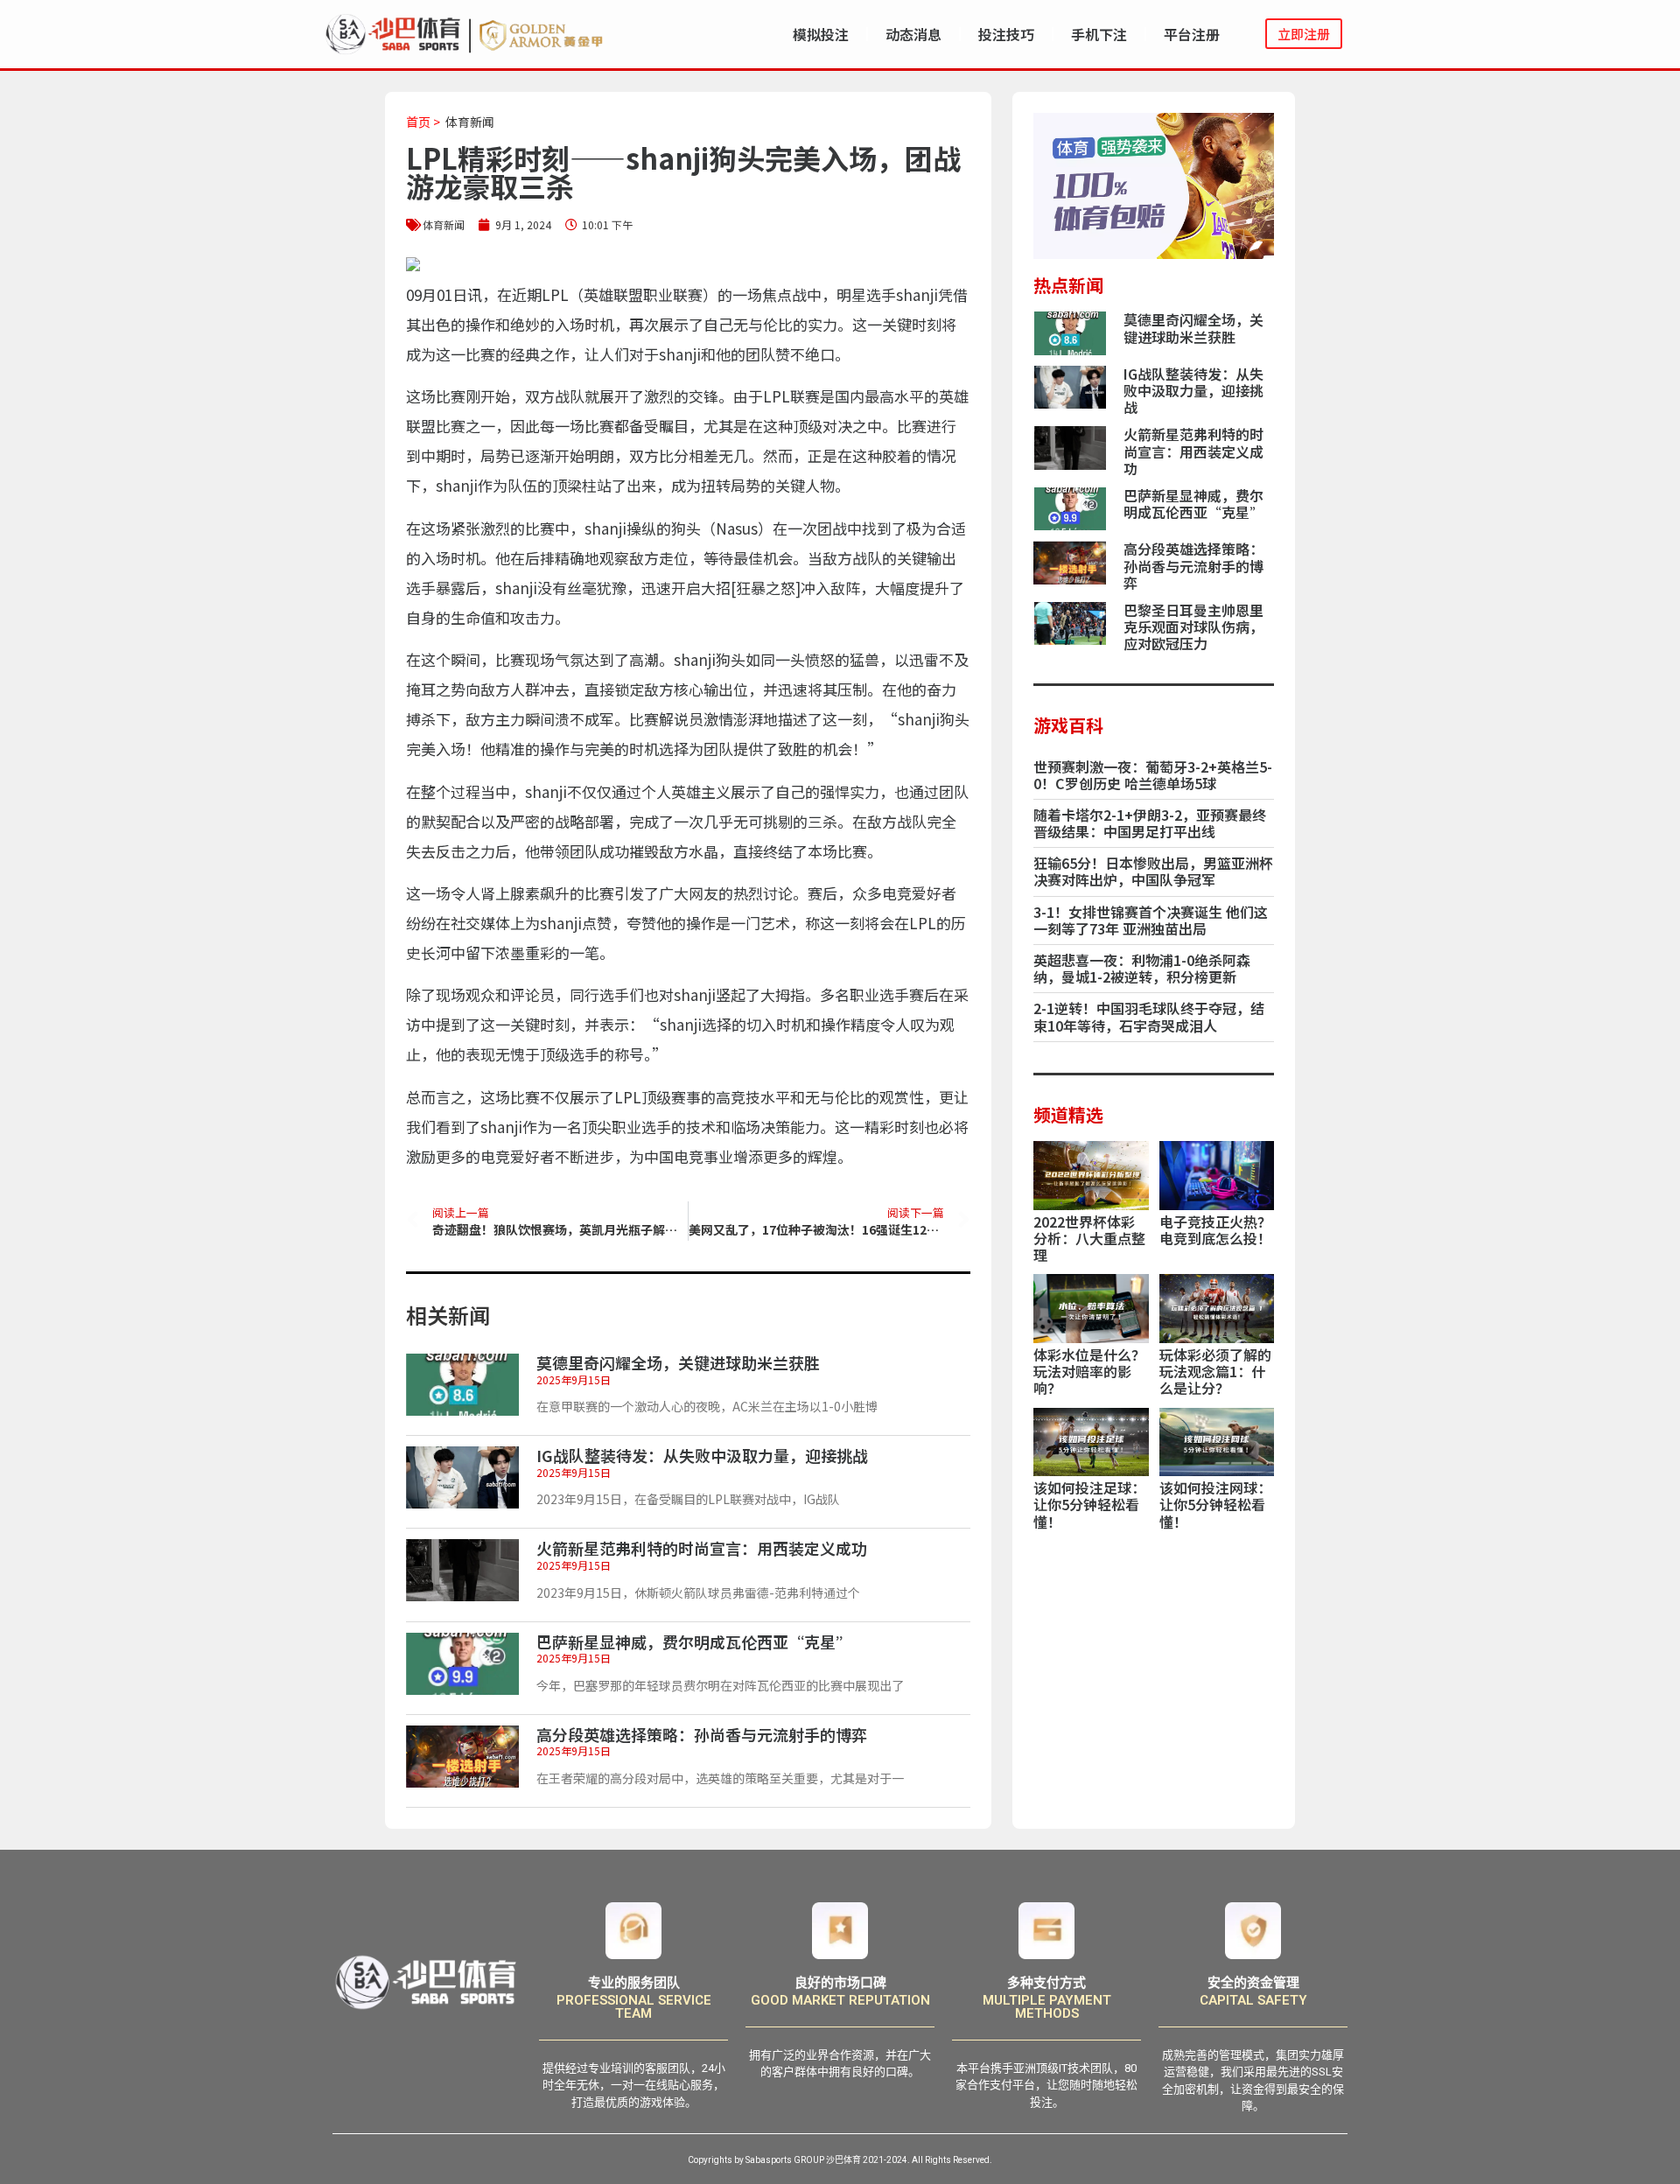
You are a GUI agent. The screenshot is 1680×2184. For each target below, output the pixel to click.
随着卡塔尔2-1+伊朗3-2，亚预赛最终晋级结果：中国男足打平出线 (1150, 823)
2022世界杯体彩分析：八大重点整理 (1089, 1238)
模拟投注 (821, 34)
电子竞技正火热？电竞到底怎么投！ (1215, 1230)
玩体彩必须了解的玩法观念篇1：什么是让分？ (1215, 1371)
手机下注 (1099, 34)
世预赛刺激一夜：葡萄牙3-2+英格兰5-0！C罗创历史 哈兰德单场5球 (1153, 775)
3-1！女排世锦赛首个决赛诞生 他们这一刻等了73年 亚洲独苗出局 (1151, 920)
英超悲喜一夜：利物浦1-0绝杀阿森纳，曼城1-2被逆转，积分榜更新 (1142, 968)
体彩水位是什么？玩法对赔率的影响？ (1089, 1371)
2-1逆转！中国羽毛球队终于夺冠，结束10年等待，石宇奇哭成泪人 (1149, 1016)
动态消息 (913, 34)
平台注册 (1192, 34)
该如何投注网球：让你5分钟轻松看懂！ (1215, 1504)
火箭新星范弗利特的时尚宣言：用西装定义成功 (702, 1548)
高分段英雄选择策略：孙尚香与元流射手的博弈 (702, 1734)
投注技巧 (1006, 34)
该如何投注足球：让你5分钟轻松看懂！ (1089, 1504)
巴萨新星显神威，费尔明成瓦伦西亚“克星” (694, 1641)
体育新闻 (470, 122)
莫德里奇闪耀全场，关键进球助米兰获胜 (678, 1362)
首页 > (423, 122)
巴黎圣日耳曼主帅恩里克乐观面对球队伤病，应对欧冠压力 (1193, 626)
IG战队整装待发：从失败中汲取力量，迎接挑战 (702, 1455)
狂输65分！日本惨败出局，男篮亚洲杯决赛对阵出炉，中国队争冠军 (1153, 871)
